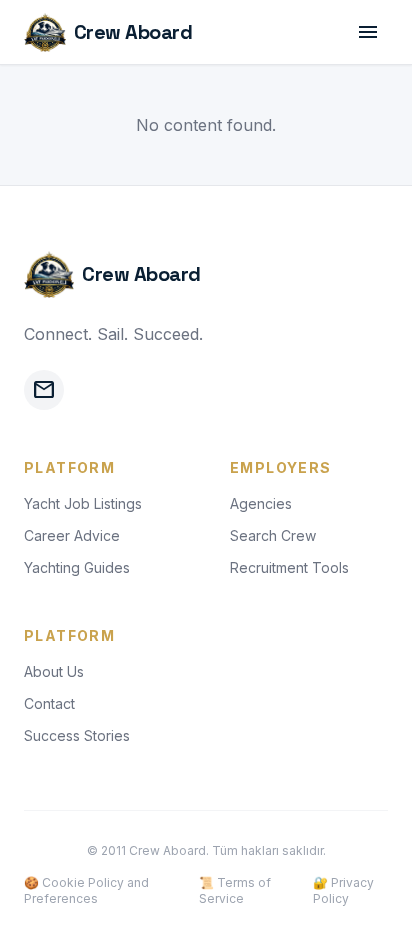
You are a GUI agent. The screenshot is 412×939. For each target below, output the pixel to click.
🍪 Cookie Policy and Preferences (86, 890)
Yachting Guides (77, 567)
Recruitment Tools (289, 567)
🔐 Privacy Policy (343, 890)
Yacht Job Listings (83, 503)
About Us (54, 671)
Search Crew (273, 535)
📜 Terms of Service (235, 890)
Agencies (261, 503)
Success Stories (77, 735)
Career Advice (72, 535)
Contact (49, 703)
